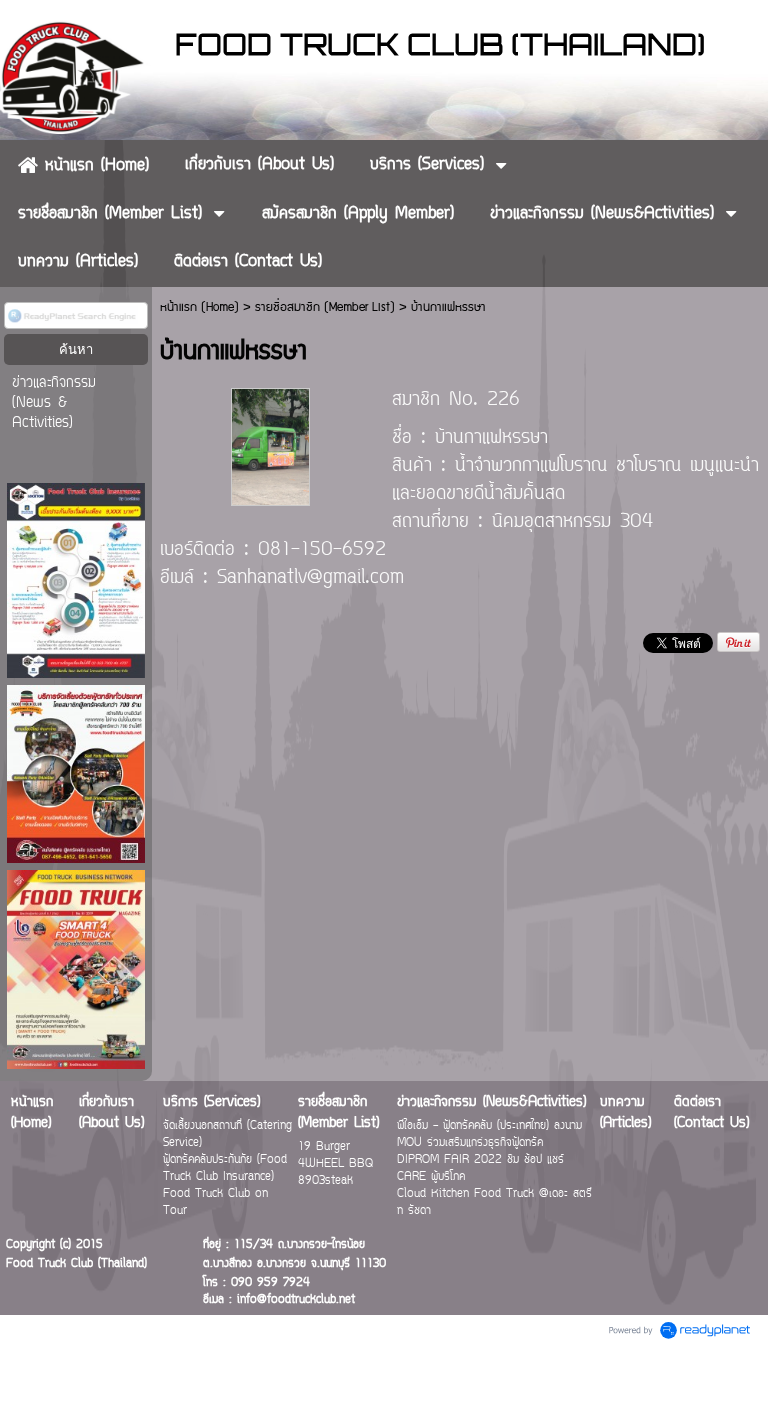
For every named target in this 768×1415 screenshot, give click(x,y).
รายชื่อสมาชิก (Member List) (325, 307)
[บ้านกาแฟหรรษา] (271, 444)
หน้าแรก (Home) (199, 307)
